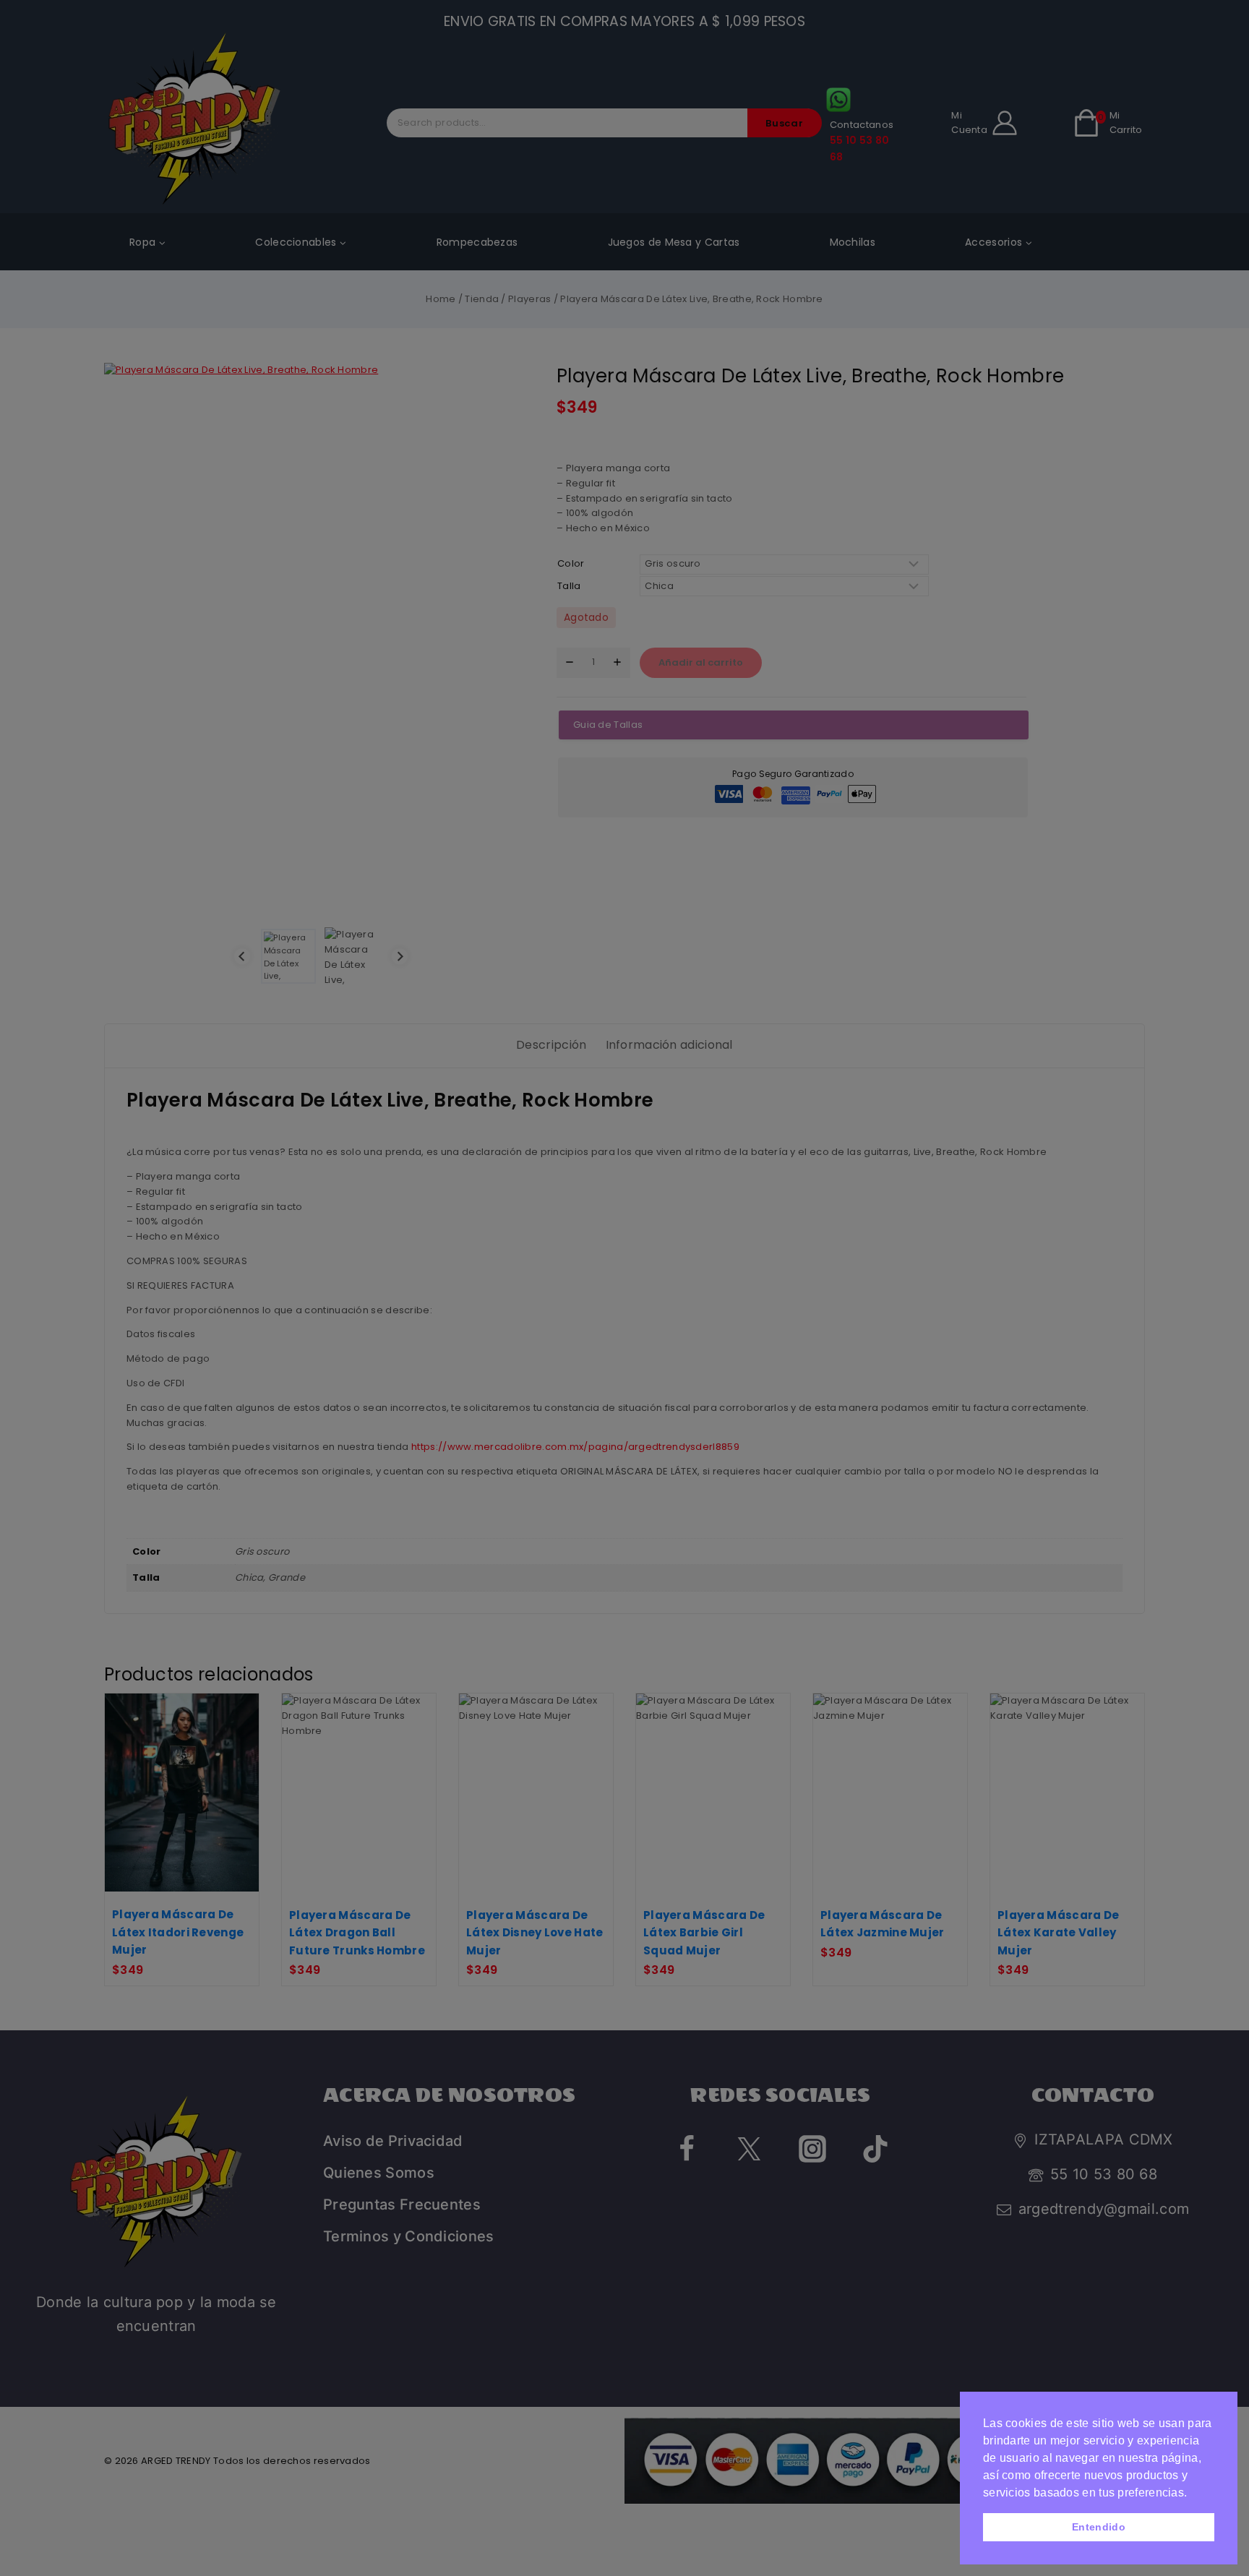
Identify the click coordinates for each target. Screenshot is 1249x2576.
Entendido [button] (1099, 2527)
